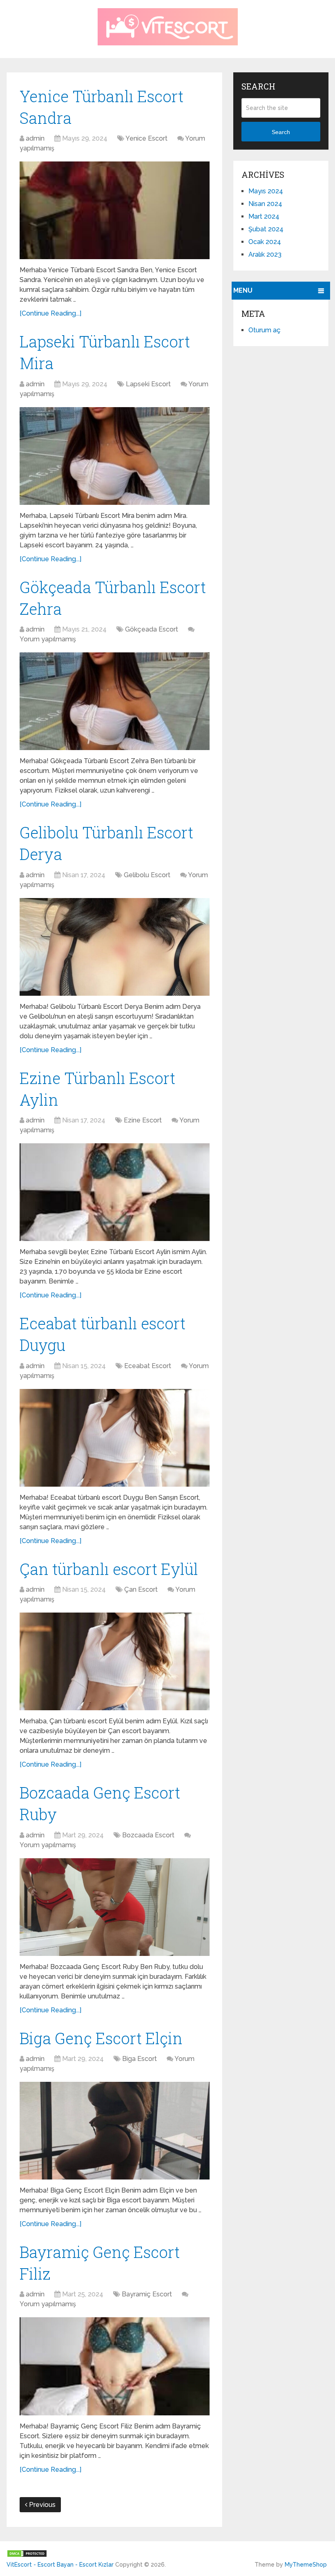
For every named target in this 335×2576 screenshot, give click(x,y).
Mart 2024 (264, 216)
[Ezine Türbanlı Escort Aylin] (115, 1192)
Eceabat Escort (148, 1366)
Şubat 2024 (266, 229)
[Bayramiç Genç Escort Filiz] (115, 2366)
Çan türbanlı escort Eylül (109, 1569)
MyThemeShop (306, 2565)
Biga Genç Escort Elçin (101, 2038)
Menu (243, 290)
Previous (41, 2505)
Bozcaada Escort (148, 1835)
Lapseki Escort (148, 384)
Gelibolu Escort (147, 875)
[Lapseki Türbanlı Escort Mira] (115, 456)
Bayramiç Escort (147, 2294)
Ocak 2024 (265, 242)
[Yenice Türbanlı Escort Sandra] (115, 210)
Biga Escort (140, 2059)
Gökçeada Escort (152, 629)
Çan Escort (141, 1589)
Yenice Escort (146, 138)
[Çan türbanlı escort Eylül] (115, 1661)
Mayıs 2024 (266, 191)
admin (35, 138)
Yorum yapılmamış (48, 639)
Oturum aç (265, 330)
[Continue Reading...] (50, 313)
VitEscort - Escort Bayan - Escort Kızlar (60, 2565)
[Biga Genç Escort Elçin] (115, 2131)
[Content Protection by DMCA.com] (27, 2555)
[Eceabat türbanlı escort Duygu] (115, 1438)
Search (281, 132)
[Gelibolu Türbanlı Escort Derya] (115, 947)
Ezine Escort (143, 1120)
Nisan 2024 (265, 204)
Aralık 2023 (265, 254)
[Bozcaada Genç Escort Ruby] (115, 1907)
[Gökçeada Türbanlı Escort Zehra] (115, 701)
